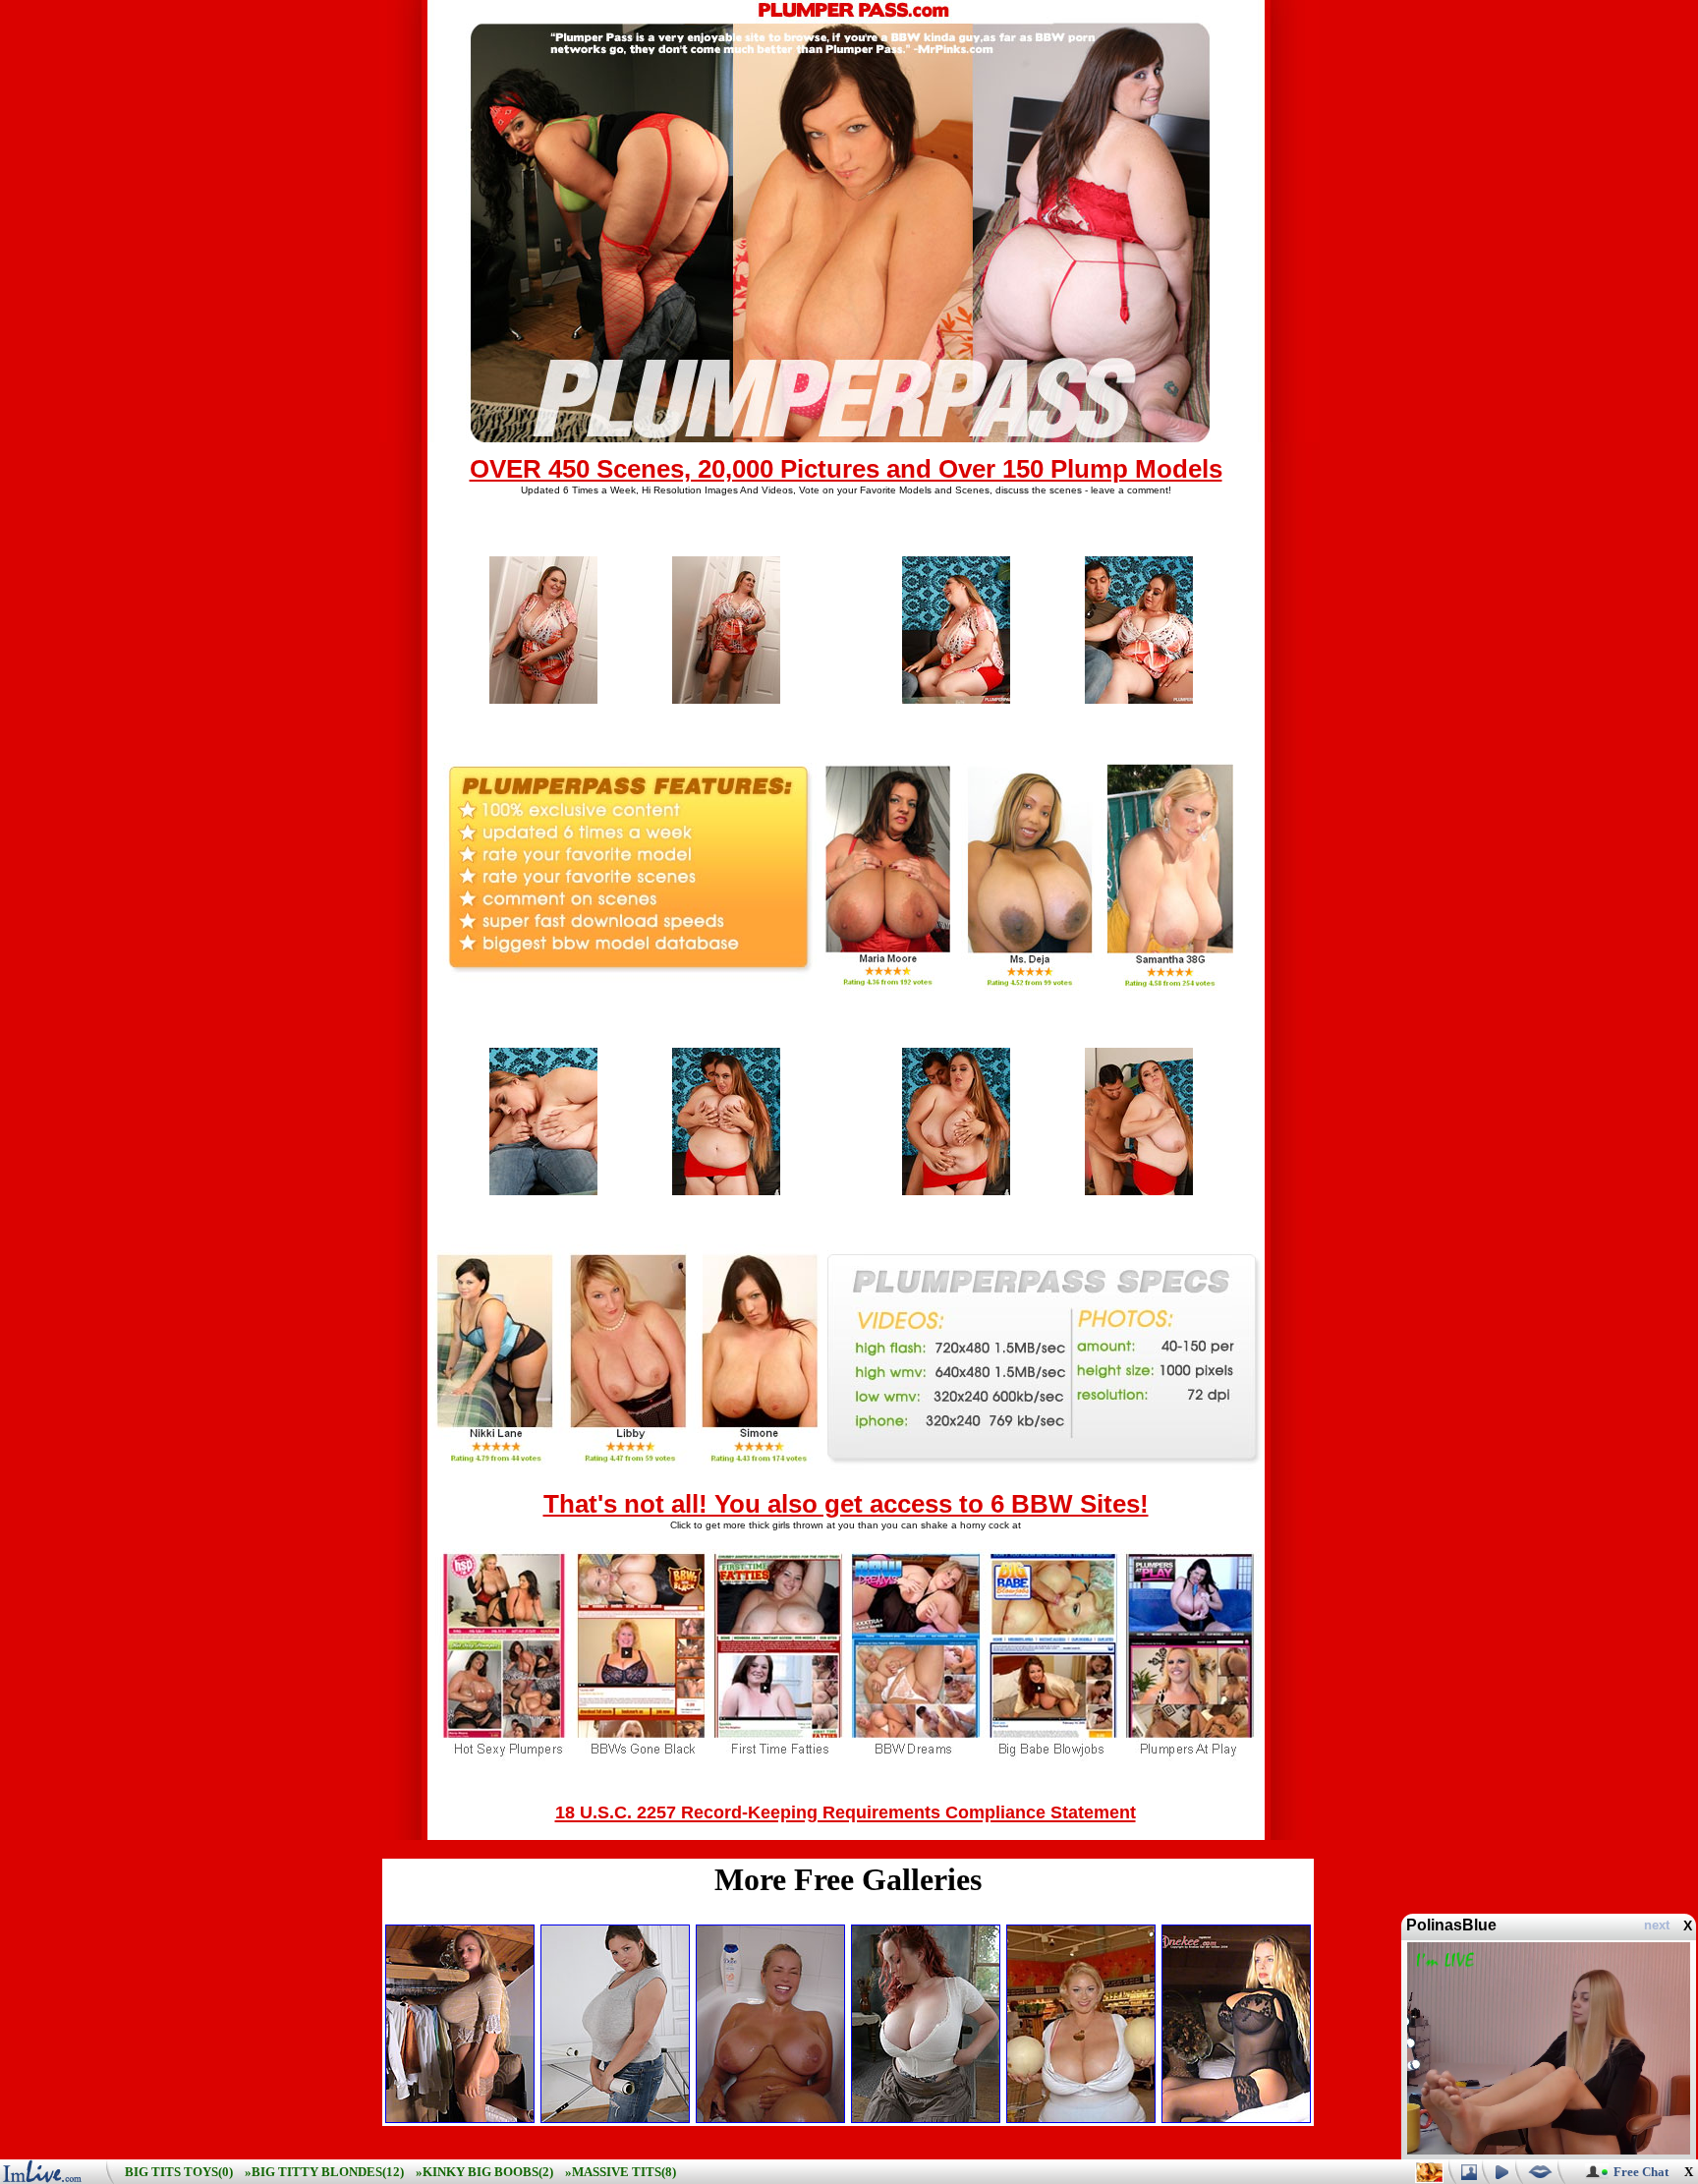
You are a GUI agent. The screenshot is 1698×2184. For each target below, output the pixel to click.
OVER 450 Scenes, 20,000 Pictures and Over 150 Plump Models (846, 469)
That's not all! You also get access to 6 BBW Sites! (846, 1504)
